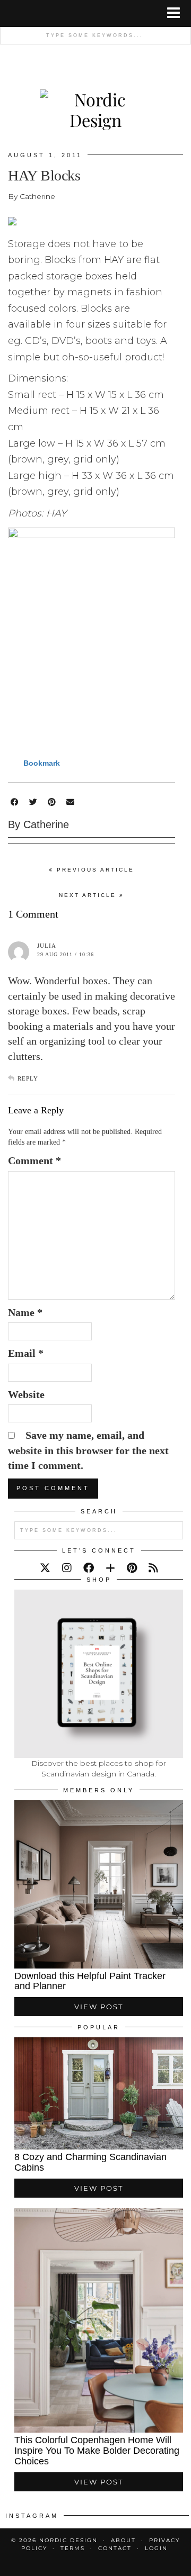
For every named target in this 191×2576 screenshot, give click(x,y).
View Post (99, 2007)
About (123, 2540)
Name (25, 1312)
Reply (28, 1078)
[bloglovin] (110, 1568)
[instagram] (67, 1568)
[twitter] (45, 1568)
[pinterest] (132, 1568)
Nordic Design (68, 2540)
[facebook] (89, 1568)
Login (156, 2548)
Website (26, 1394)
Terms (73, 2548)
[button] (177, 13)
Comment (34, 1160)
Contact (115, 2548)
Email (26, 1353)
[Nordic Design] (95, 98)
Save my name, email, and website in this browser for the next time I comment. (88, 1450)
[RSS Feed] (153, 1568)
